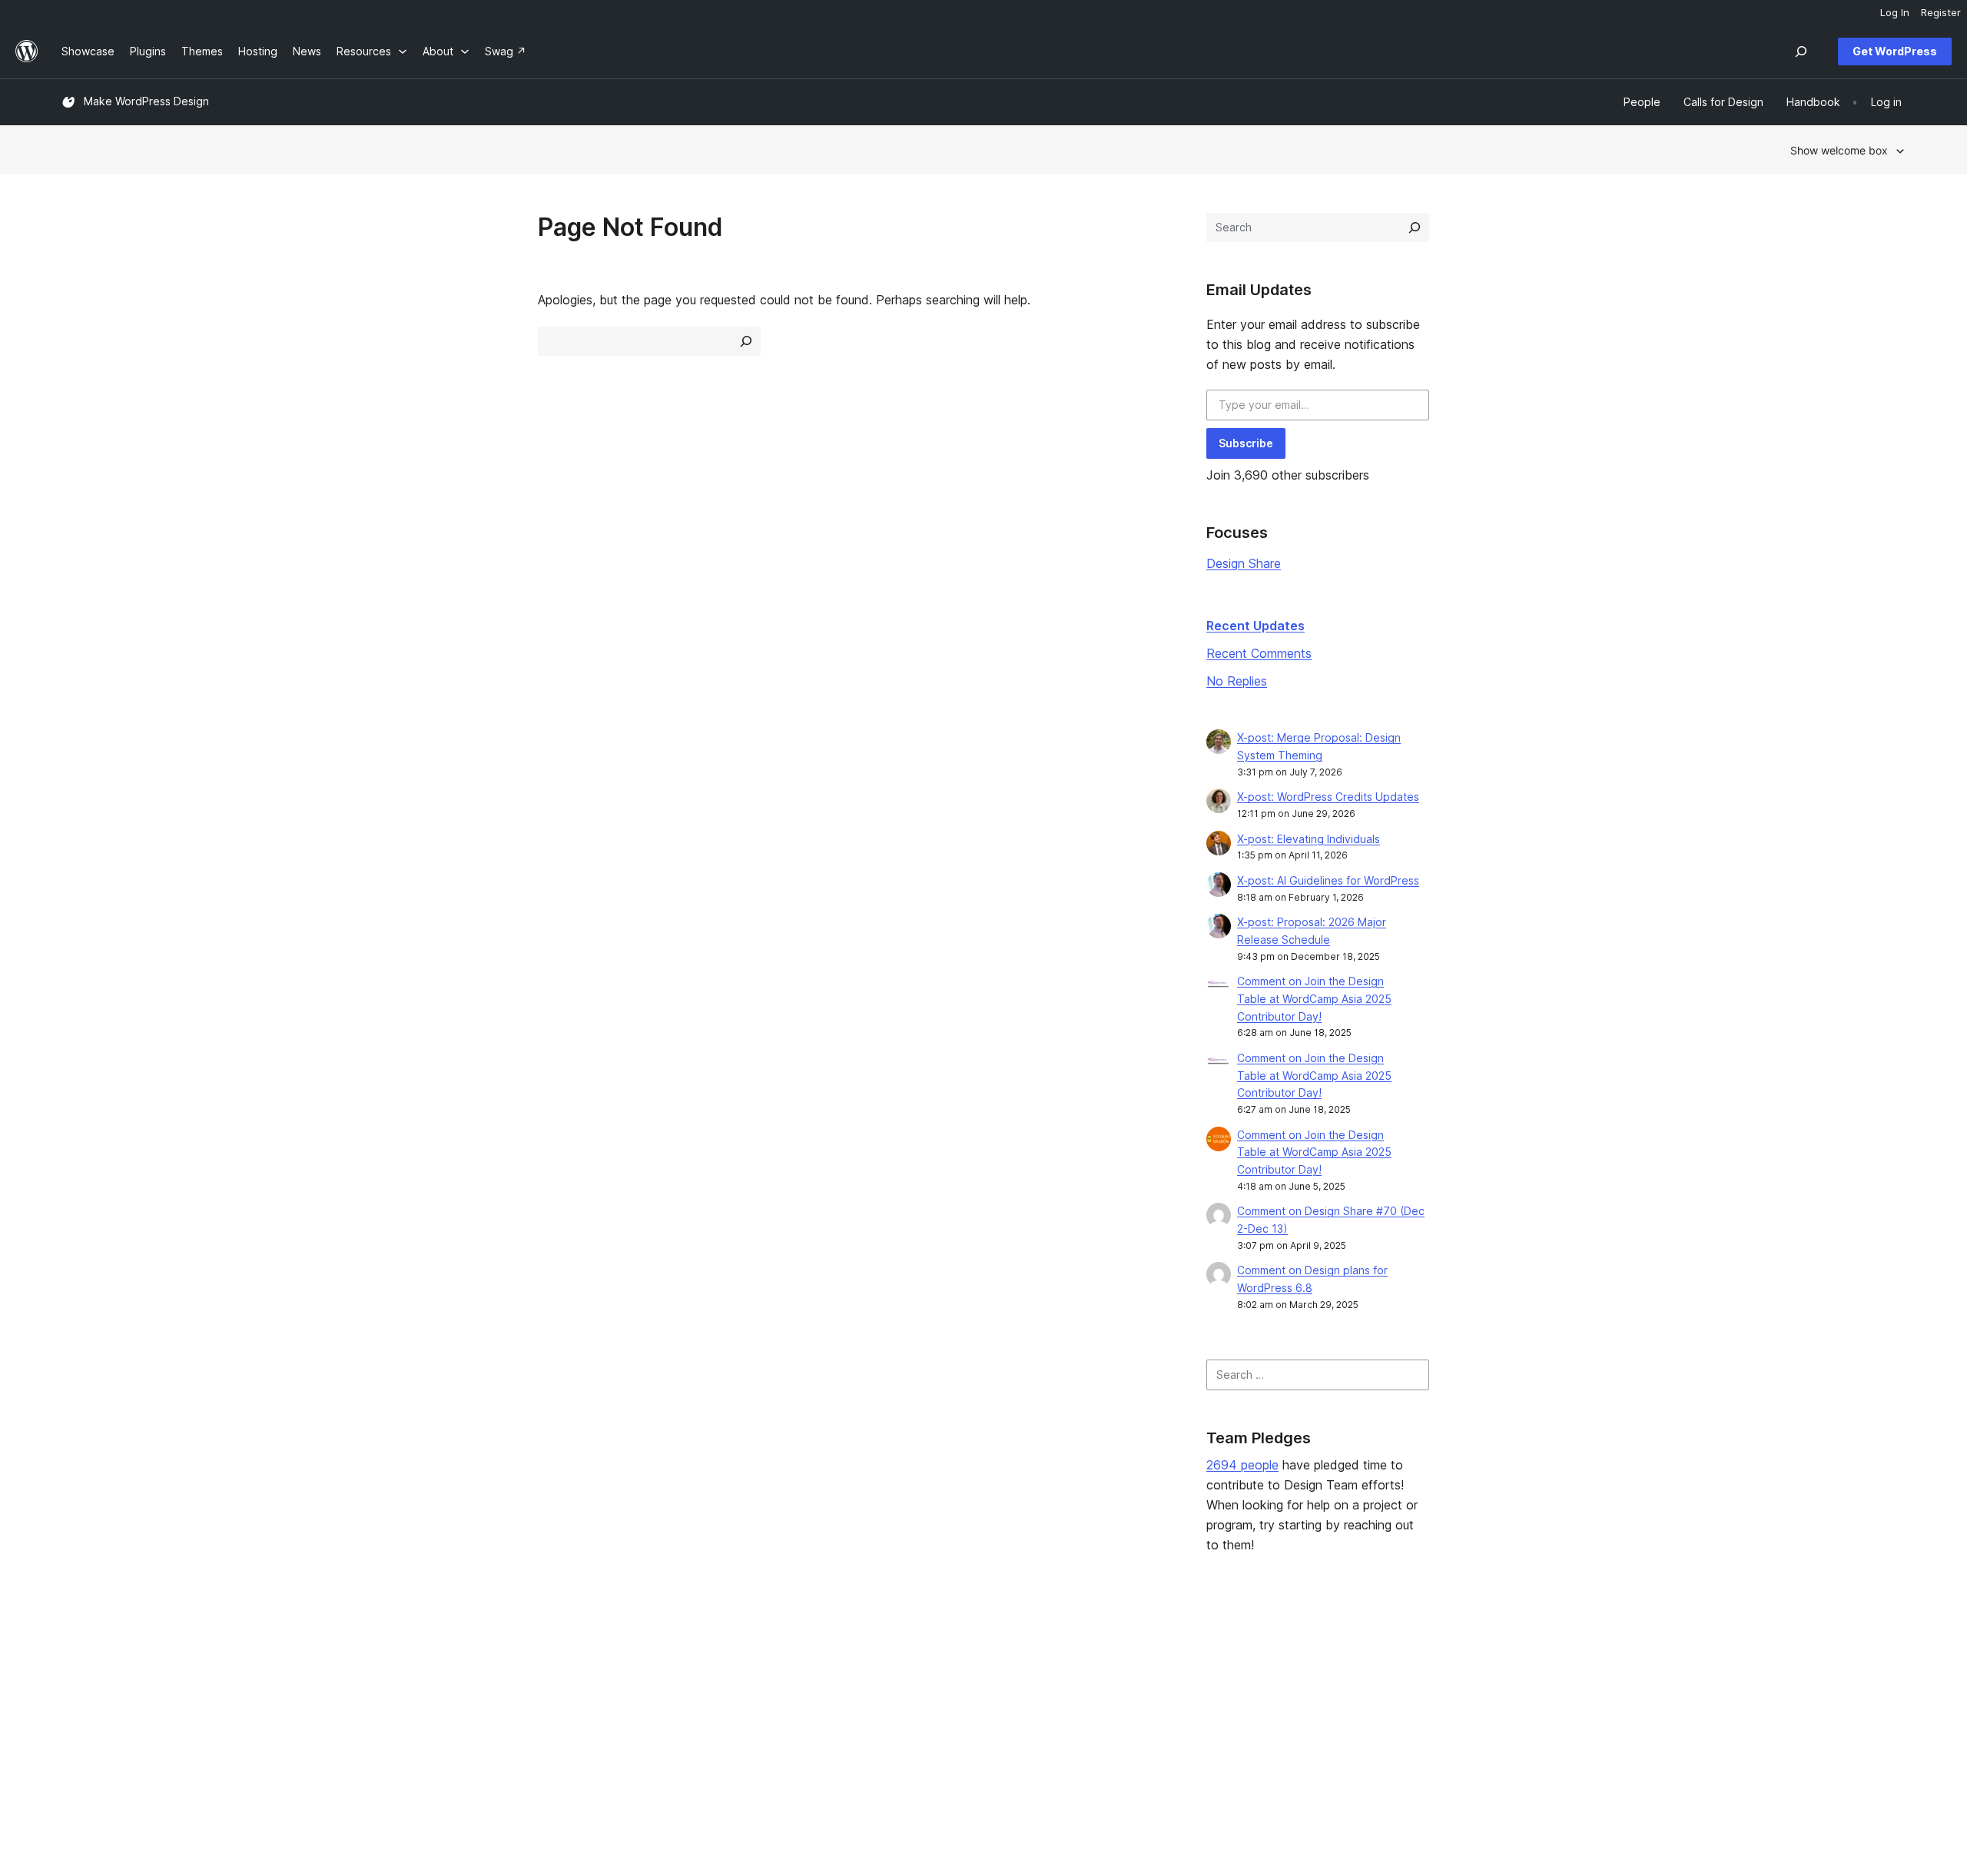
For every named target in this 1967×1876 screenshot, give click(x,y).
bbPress (1577, 1705)
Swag (1198, 1729)
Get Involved (1210, 1656)
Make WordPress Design (146, 101)
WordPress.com (1595, 1656)
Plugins (451, 1705)
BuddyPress (1586, 1729)
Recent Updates (1255, 626)
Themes (454, 1680)
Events (1194, 1680)
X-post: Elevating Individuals (1309, 839)
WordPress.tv (846, 1729)
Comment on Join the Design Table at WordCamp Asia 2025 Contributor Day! (1314, 999)
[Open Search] (1801, 51)
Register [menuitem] (1941, 12)
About (77, 1656)
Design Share (1244, 563)
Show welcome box (1839, 150)
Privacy (80, 1729)
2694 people (1242, 1465)
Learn (819, 1656)
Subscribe (1246, 443)
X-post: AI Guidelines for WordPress (1328, 880)
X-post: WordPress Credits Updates (1328, 797)
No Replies (1237, 681)
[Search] (1415, 227)
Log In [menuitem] (1895, 12)
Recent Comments (1259, 653)
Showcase (460, 1656)
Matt (1567, 1680)
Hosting (81, 1705)
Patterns (455, 1729)
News (76, 1680)
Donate (1202, 1705)
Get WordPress (1895, 51)
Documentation (844, 1680)
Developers (835, 1705)
